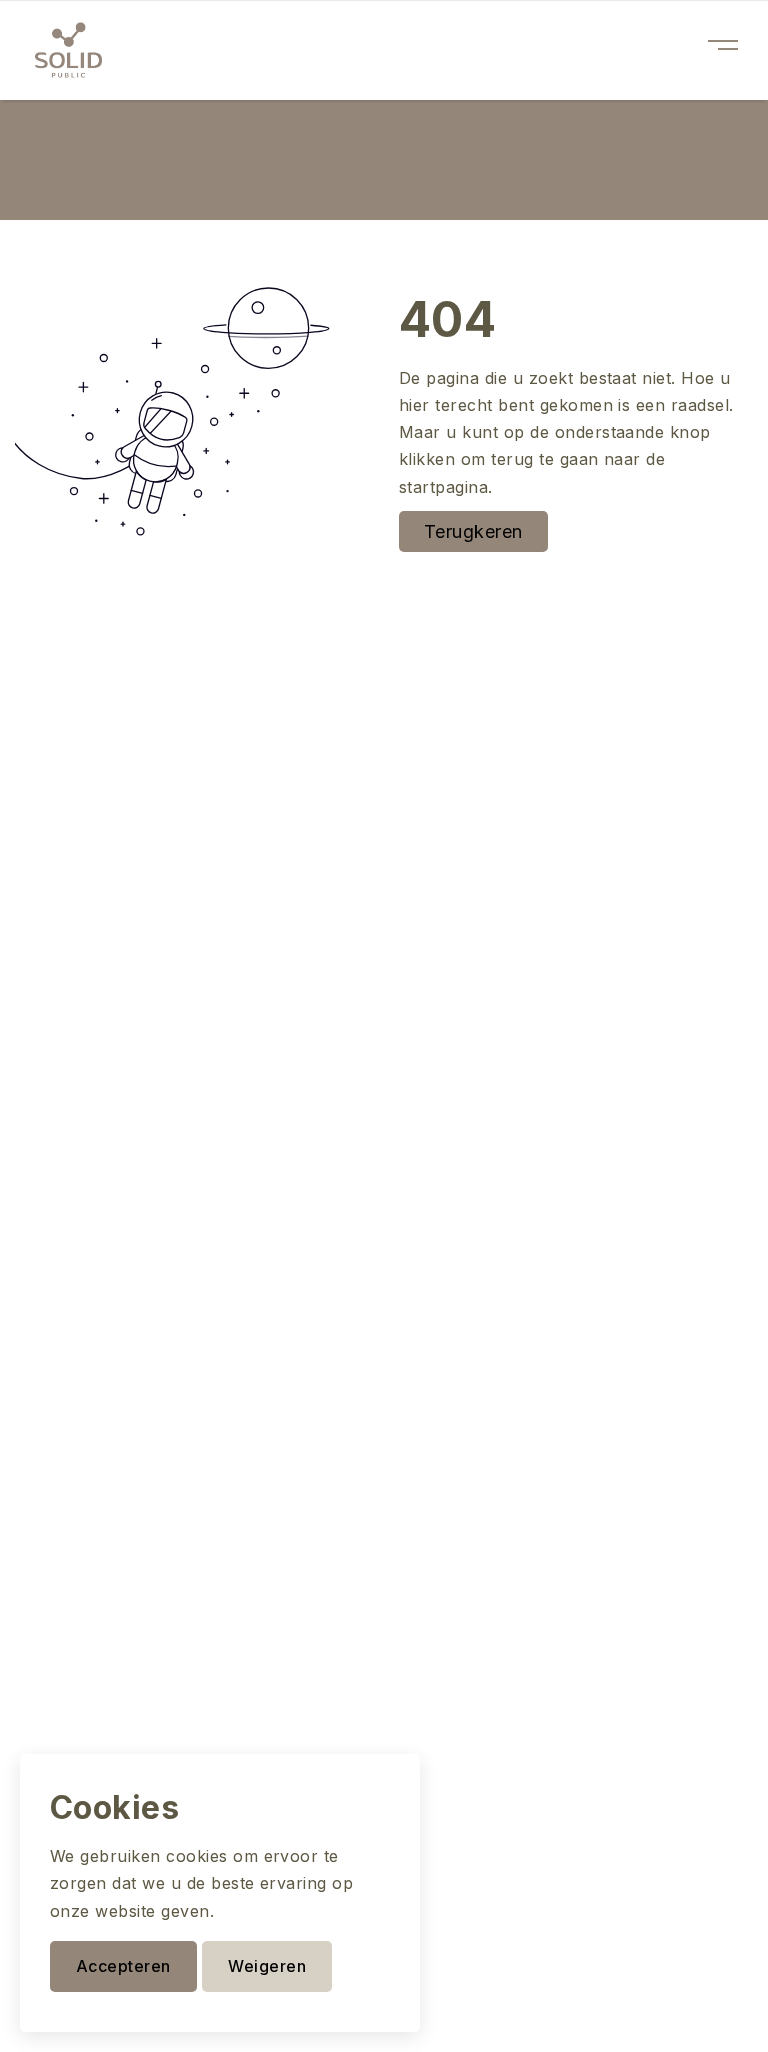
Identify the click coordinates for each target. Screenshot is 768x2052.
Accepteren (123, 1966)
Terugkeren (473, 531)
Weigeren (267, 1966)
